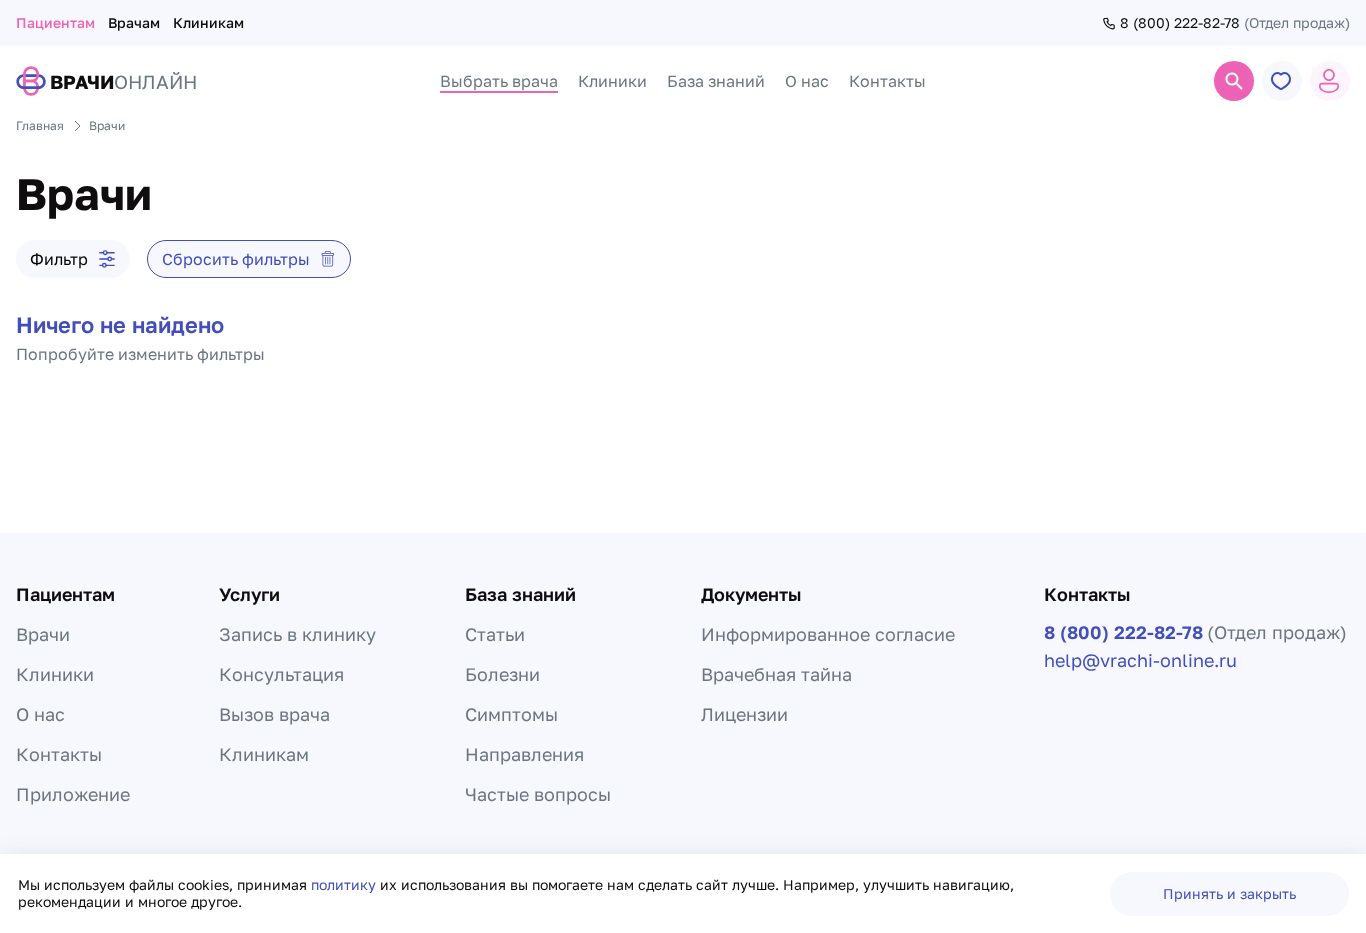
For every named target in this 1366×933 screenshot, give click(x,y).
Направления (524, 754)
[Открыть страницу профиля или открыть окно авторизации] (1330, 81)
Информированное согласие (828, 634)
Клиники (55, 674)
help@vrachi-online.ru (1140, 660)
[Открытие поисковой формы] (1234, 81)
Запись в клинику (297, 634)
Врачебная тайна (776, 674)
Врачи (43, 634)
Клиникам (208, 22)
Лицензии (744, 714)
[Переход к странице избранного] (1282, 81)
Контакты (59, 754)
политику (345, 884)
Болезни (502, 674)
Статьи (495, 634)
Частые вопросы (538, 794)
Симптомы (511, 714)
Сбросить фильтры (236, 259)
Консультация (281, 674)
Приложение (73, 794)
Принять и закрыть (1229, 893)
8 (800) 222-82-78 (1180, 23)
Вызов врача (274, 714)
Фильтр (59, 259)
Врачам (134, 22)
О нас (40, 714)
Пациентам (55, 22)
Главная (40, 125)
